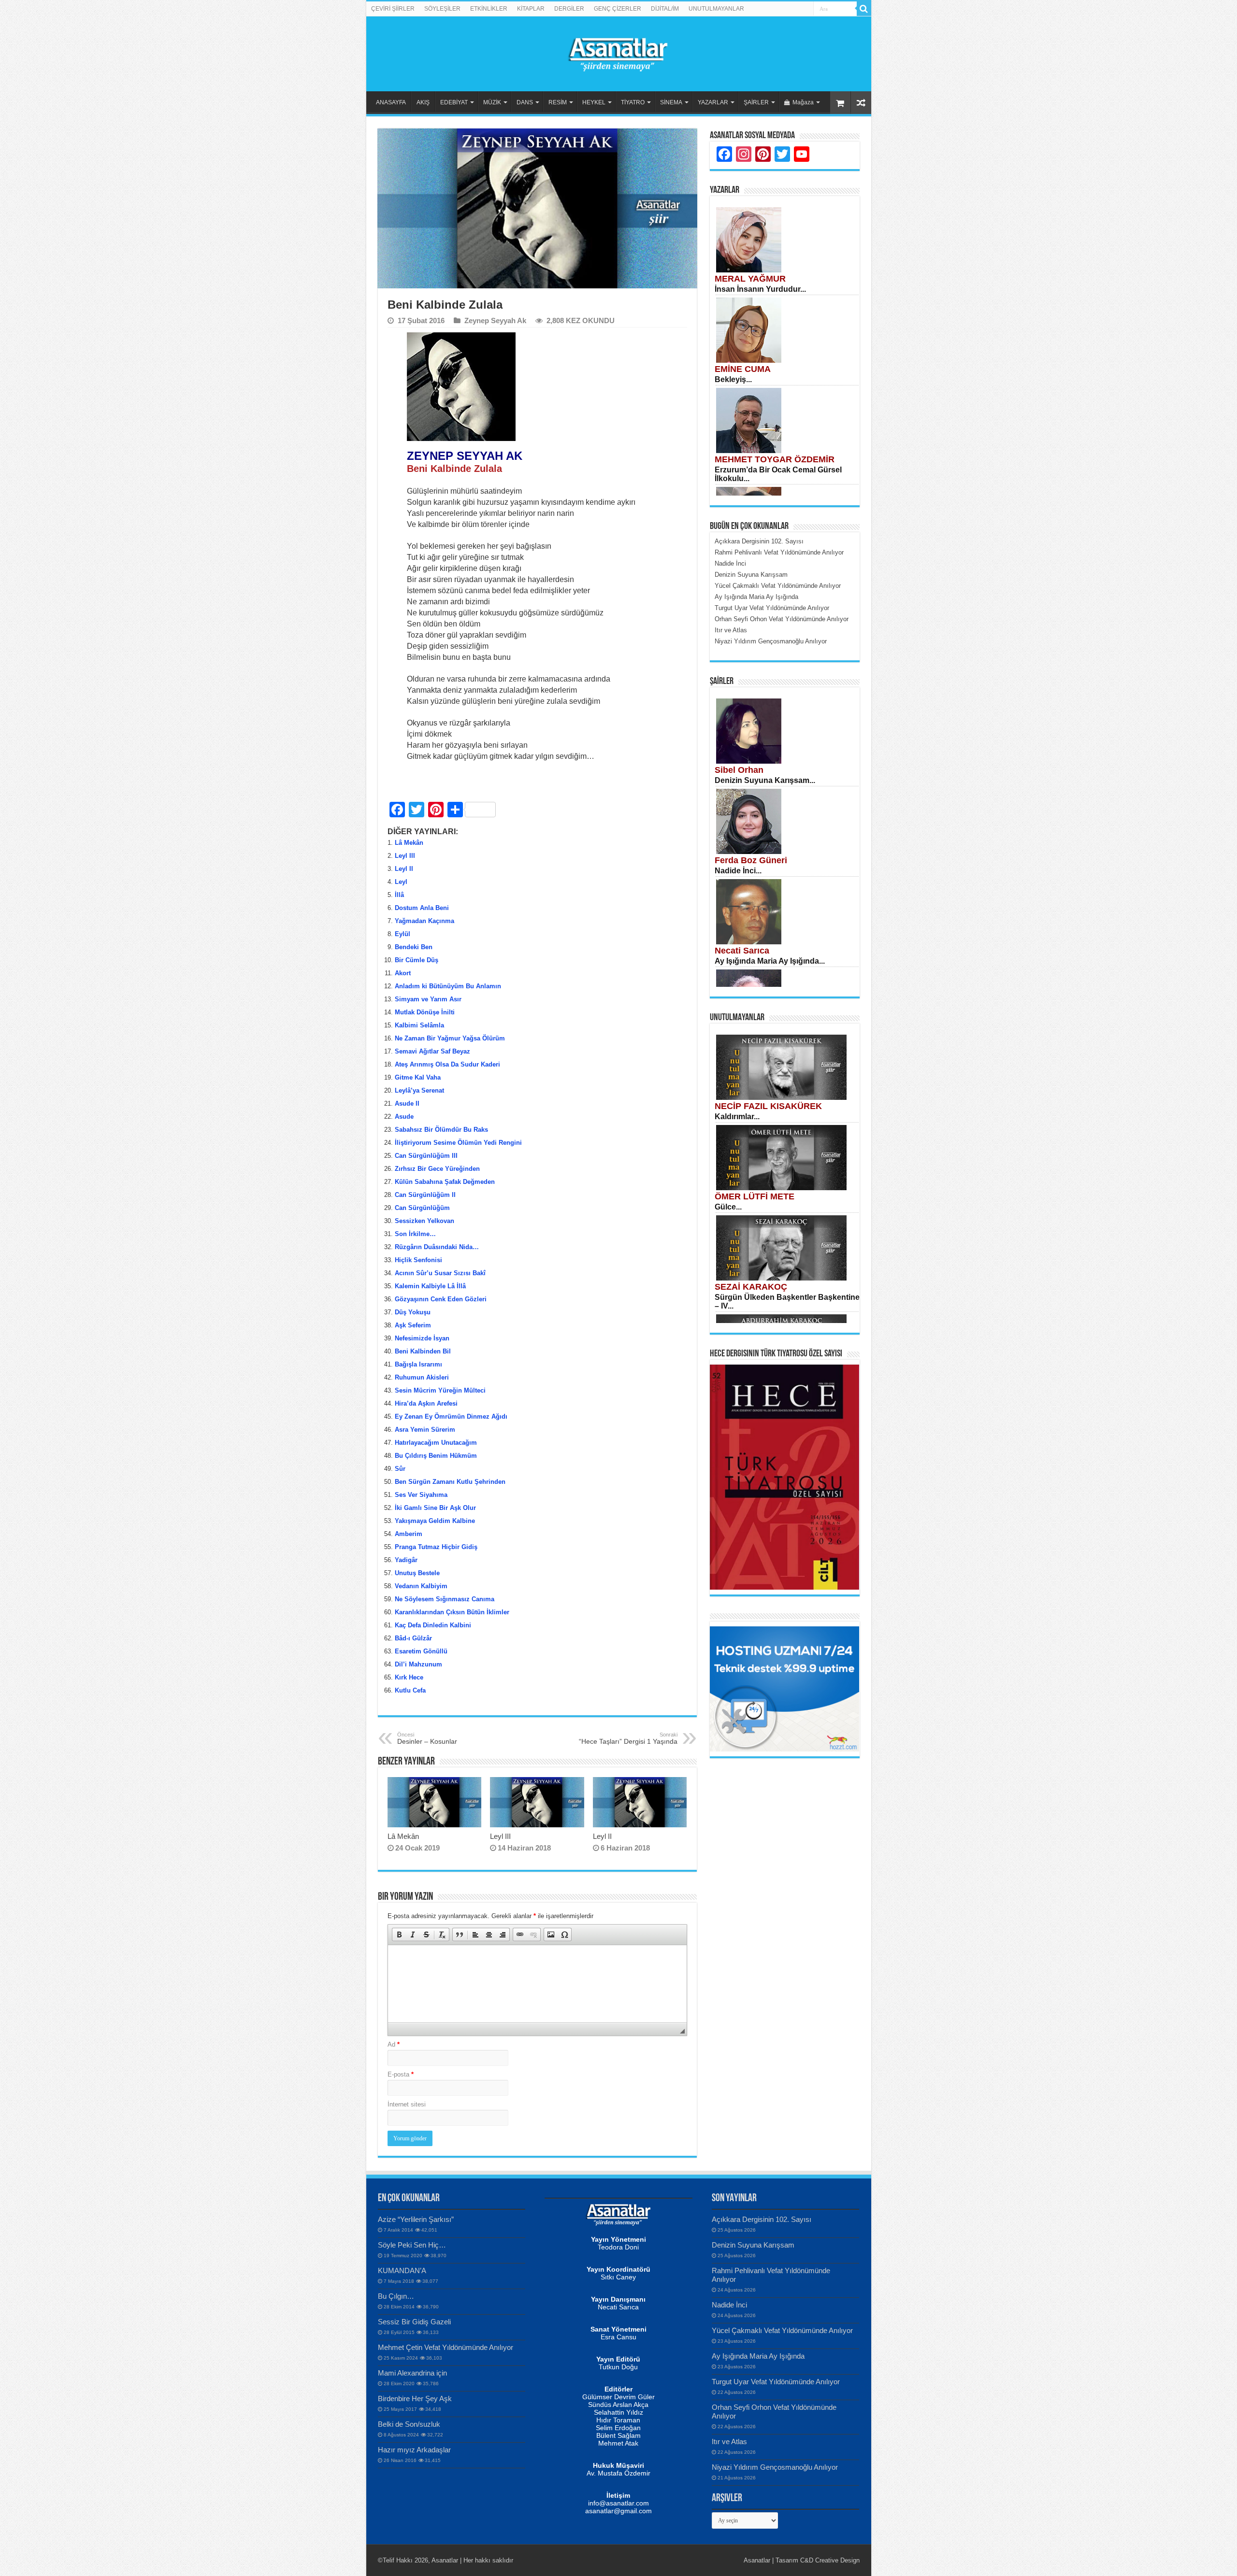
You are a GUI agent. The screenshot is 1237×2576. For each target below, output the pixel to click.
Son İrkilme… (415, 1234)
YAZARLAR (713, 102)
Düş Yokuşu (413, 1312)
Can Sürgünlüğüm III (426, 1156)
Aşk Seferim (413, 1325)
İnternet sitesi (407, 2104)
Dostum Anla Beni (422, 908)
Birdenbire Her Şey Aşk (415, 2398)
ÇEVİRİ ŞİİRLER (393, 9)
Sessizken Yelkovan (424, 1221)
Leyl (401, 882)
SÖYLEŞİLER (442, 9)
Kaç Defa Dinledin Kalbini (433, 1625)
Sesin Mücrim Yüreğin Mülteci (440, 1390)
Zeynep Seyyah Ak (495, 320)
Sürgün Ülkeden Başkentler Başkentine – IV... (787, 1302)
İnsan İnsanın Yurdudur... (760, 289)
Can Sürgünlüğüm (422, 1208)
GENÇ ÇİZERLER (618, 9)
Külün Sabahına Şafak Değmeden (445, 1182)
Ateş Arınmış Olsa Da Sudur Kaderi (447, 1064)
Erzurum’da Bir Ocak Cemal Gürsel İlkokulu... (778, 474)
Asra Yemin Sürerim (425, 1430)
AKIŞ (423, 102)
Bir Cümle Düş (417, 960)
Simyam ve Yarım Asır (428, 999)
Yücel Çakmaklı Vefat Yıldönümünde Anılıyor (782, 2330)
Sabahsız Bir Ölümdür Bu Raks (441, 1130)
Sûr (400, 1469)
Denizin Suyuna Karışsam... (765, 780)
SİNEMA (671, 102)
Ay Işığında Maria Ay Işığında (758, 2356)
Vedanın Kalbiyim (421, 1586)
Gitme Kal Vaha (418, 1077)
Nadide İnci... (738, 871)
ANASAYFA (391, 102)
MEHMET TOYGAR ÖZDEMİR (775, 459)
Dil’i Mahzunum (418, 1664)
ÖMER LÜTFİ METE (755, 1196)
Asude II (407, 1103)
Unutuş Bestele (417, 1573)
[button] (399, 1935)
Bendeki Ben (414, 947)
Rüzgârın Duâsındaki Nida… (437, 1247)
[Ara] (864, 9)
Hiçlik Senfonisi (418, 1260)
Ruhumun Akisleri (422, 1377)
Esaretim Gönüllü (421, 1651)
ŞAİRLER (756, 102)
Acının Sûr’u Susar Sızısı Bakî (440, 1273)
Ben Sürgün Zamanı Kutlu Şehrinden (450, 1482)
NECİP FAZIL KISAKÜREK (768, 1106)
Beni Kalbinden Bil (423, 1351)
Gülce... (728, 1207)
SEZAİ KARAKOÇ (751, 1287)
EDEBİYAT (454, 102)
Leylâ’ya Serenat (419, 1090)
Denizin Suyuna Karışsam (753, 2245)
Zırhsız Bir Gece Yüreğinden (437, 1169)
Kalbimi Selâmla (419, 1025)
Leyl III (405, 856)
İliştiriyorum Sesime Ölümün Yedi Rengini (458, 1143)
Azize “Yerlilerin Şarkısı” (416, 2219)
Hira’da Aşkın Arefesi (426, 1403)
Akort (403, 973)
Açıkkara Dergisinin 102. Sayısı (762, 2219)
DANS (525, 102)
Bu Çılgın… (396, 2296)
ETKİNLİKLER (489, 9)
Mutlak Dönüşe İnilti (425, 1012)
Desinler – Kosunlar (427, 1738)
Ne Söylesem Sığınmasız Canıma (445, 1599)
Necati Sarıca (742, 951)
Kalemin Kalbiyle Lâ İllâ (430, 1286)
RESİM (558, 102)
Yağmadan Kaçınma (424, 921)
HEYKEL (594, 102)
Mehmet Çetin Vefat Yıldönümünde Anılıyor (446, 2347)
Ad (394, 2044)
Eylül (403, 934)
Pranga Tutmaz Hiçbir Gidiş (436, 1547)
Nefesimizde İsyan (422, 1338)
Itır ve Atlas (729, 2441)
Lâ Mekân (409, 843)
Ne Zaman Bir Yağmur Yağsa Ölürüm (450, 1038)
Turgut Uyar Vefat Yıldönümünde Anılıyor (776, 2382)
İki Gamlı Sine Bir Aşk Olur (435, 1508)
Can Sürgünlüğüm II (425, 1195)
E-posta (401, 2074)
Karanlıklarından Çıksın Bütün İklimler (452, 1612)
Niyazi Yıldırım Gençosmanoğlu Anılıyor (775, 2467)
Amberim (409, 1534)
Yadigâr (406, 1560)
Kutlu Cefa (410, 1690)
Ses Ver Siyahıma (421, 1495)
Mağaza (803, 102)
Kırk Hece (409, 1677)
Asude (404, 1117)
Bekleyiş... (733, 379)
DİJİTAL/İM (665, 9)
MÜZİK (492, 102)
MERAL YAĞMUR (750, 279)
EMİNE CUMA (743, 369)
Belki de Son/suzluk (409, 2424)
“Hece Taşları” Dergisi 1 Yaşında (628, 1738)
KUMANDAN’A (402, 2270)
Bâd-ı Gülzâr (413, 1638)
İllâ (399, 895)
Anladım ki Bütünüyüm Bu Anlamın (448, 986)
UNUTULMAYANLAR (716, 9)
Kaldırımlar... (737, 1117)
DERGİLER (569, 9)
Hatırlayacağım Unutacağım (436, 1443)
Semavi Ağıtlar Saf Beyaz (432, 1051)
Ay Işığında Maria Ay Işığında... (770, 961)
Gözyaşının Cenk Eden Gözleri (444, 1299)
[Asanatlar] (618, 52)
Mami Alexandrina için (412, 2373)
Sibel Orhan (739, 770)
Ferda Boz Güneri (751, 860)
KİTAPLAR (531, 9)
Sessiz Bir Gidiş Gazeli (414, 2322)
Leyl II (404, 869)
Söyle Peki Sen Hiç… (412, 2245)
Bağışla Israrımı (418, 1364)
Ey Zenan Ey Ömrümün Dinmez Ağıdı (451, 1416)
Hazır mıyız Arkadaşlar (414, 2450)
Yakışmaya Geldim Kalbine (435, 1521)
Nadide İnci (729, 2305)
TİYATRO (633, 102)
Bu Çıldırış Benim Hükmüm (436, 1456)
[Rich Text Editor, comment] (537, 1984)
